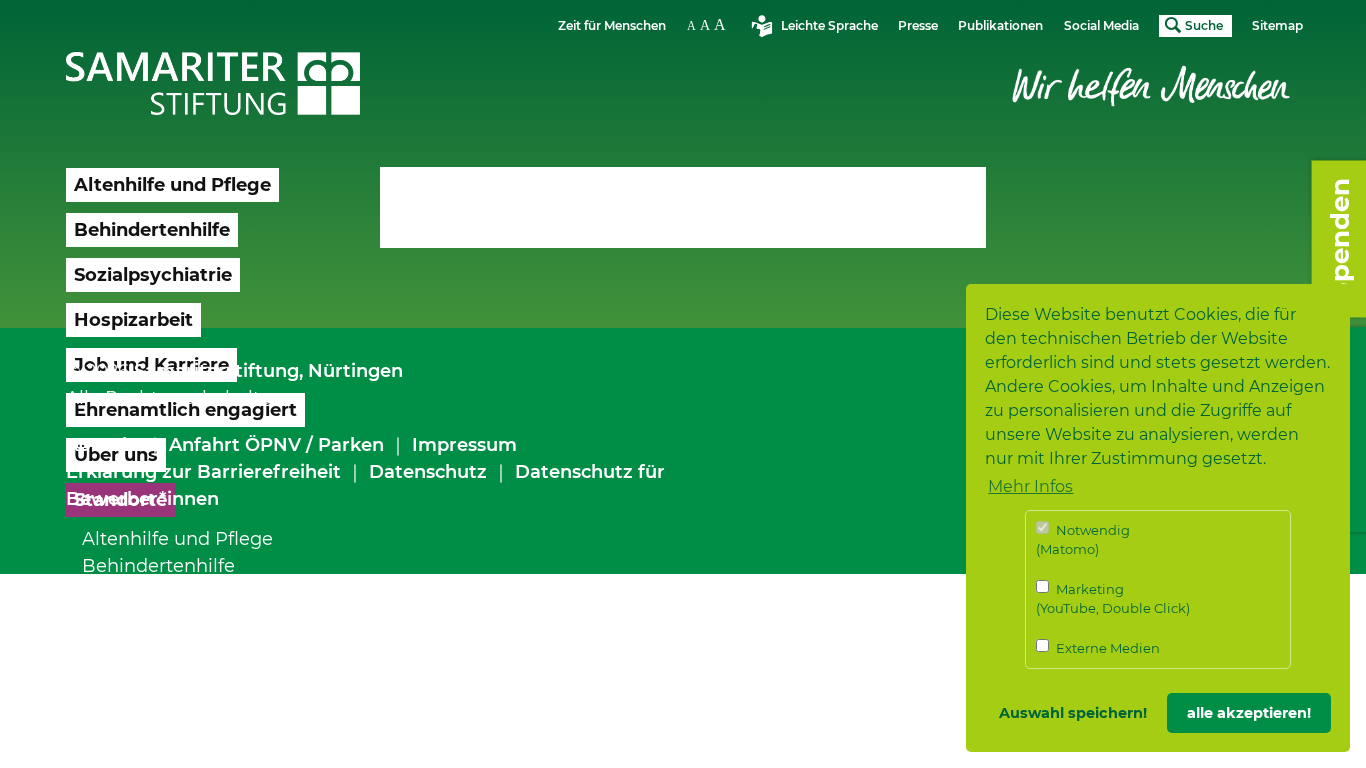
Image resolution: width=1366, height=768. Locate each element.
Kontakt (103, 445)
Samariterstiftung (216, 371)
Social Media (1101, 25)
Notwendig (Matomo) (1083, 540)
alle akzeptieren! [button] (1249, 713)
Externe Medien (1106, 648)
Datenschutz (428, 472)
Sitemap (1277, 25)
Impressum (464, 445)
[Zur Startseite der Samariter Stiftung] (213, 84)
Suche (1204, 25)
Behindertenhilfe (158, 566)
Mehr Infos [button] (1030, 486)
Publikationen (1000, 25)
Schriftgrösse (709, 24)
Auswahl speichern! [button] (1073, 713)
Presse (918, 25)
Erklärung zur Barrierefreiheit (203, 472)
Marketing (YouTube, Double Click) (1113, 599)
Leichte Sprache (829, 25)
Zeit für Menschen (612, 25)
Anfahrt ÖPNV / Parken (276, 445)
